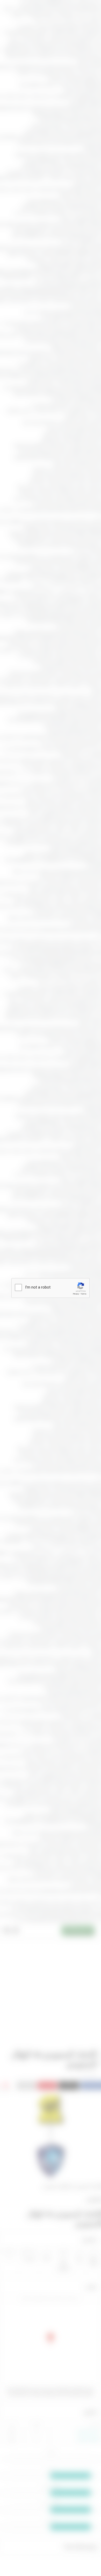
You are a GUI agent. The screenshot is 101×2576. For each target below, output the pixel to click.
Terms (83, 1294)
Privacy (76, 1294)
